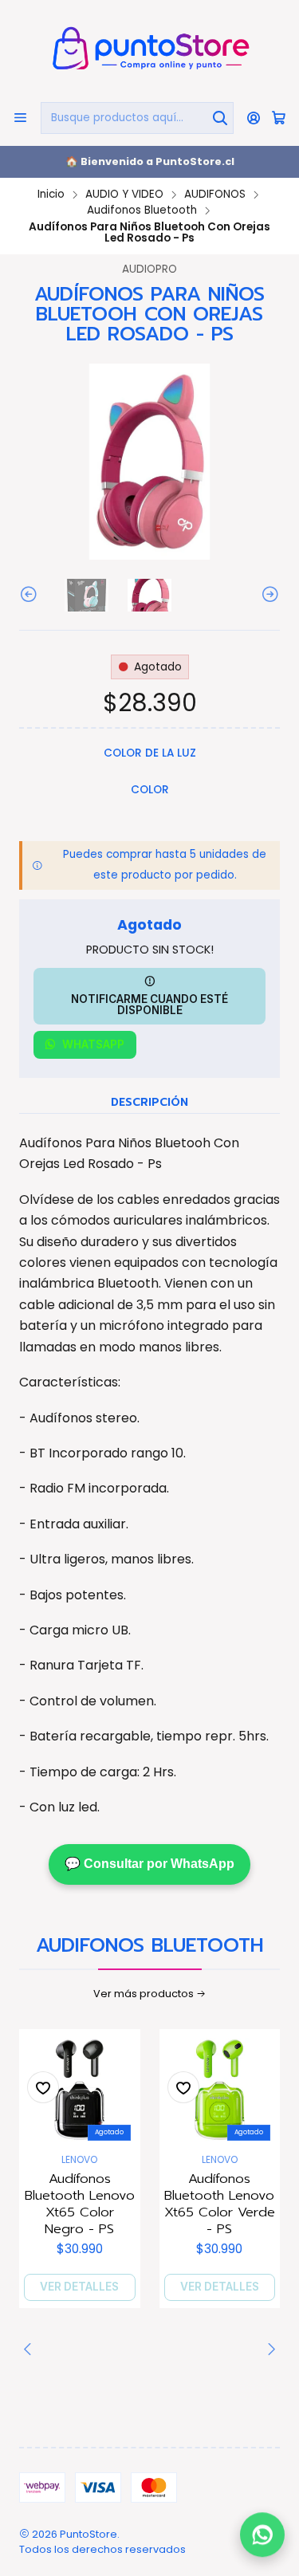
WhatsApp (93, 1044)
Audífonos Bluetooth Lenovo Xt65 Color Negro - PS (80, 2204)
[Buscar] (220, 118)
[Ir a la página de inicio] (149, 50)
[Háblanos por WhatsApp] (262, 2539)
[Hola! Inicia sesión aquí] (254, 118)
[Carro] (279, 118)
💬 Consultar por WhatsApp (149, 1864)
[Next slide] (268, 595)
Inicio (51, 195)
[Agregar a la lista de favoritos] (43, 2087)
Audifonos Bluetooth (142, 210)
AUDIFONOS (215, 195)
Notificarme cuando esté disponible (149, 1005)
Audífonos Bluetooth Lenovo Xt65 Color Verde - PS (220, 2204)
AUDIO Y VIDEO (124, 195)
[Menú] (20, 118)
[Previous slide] (31, 595)
